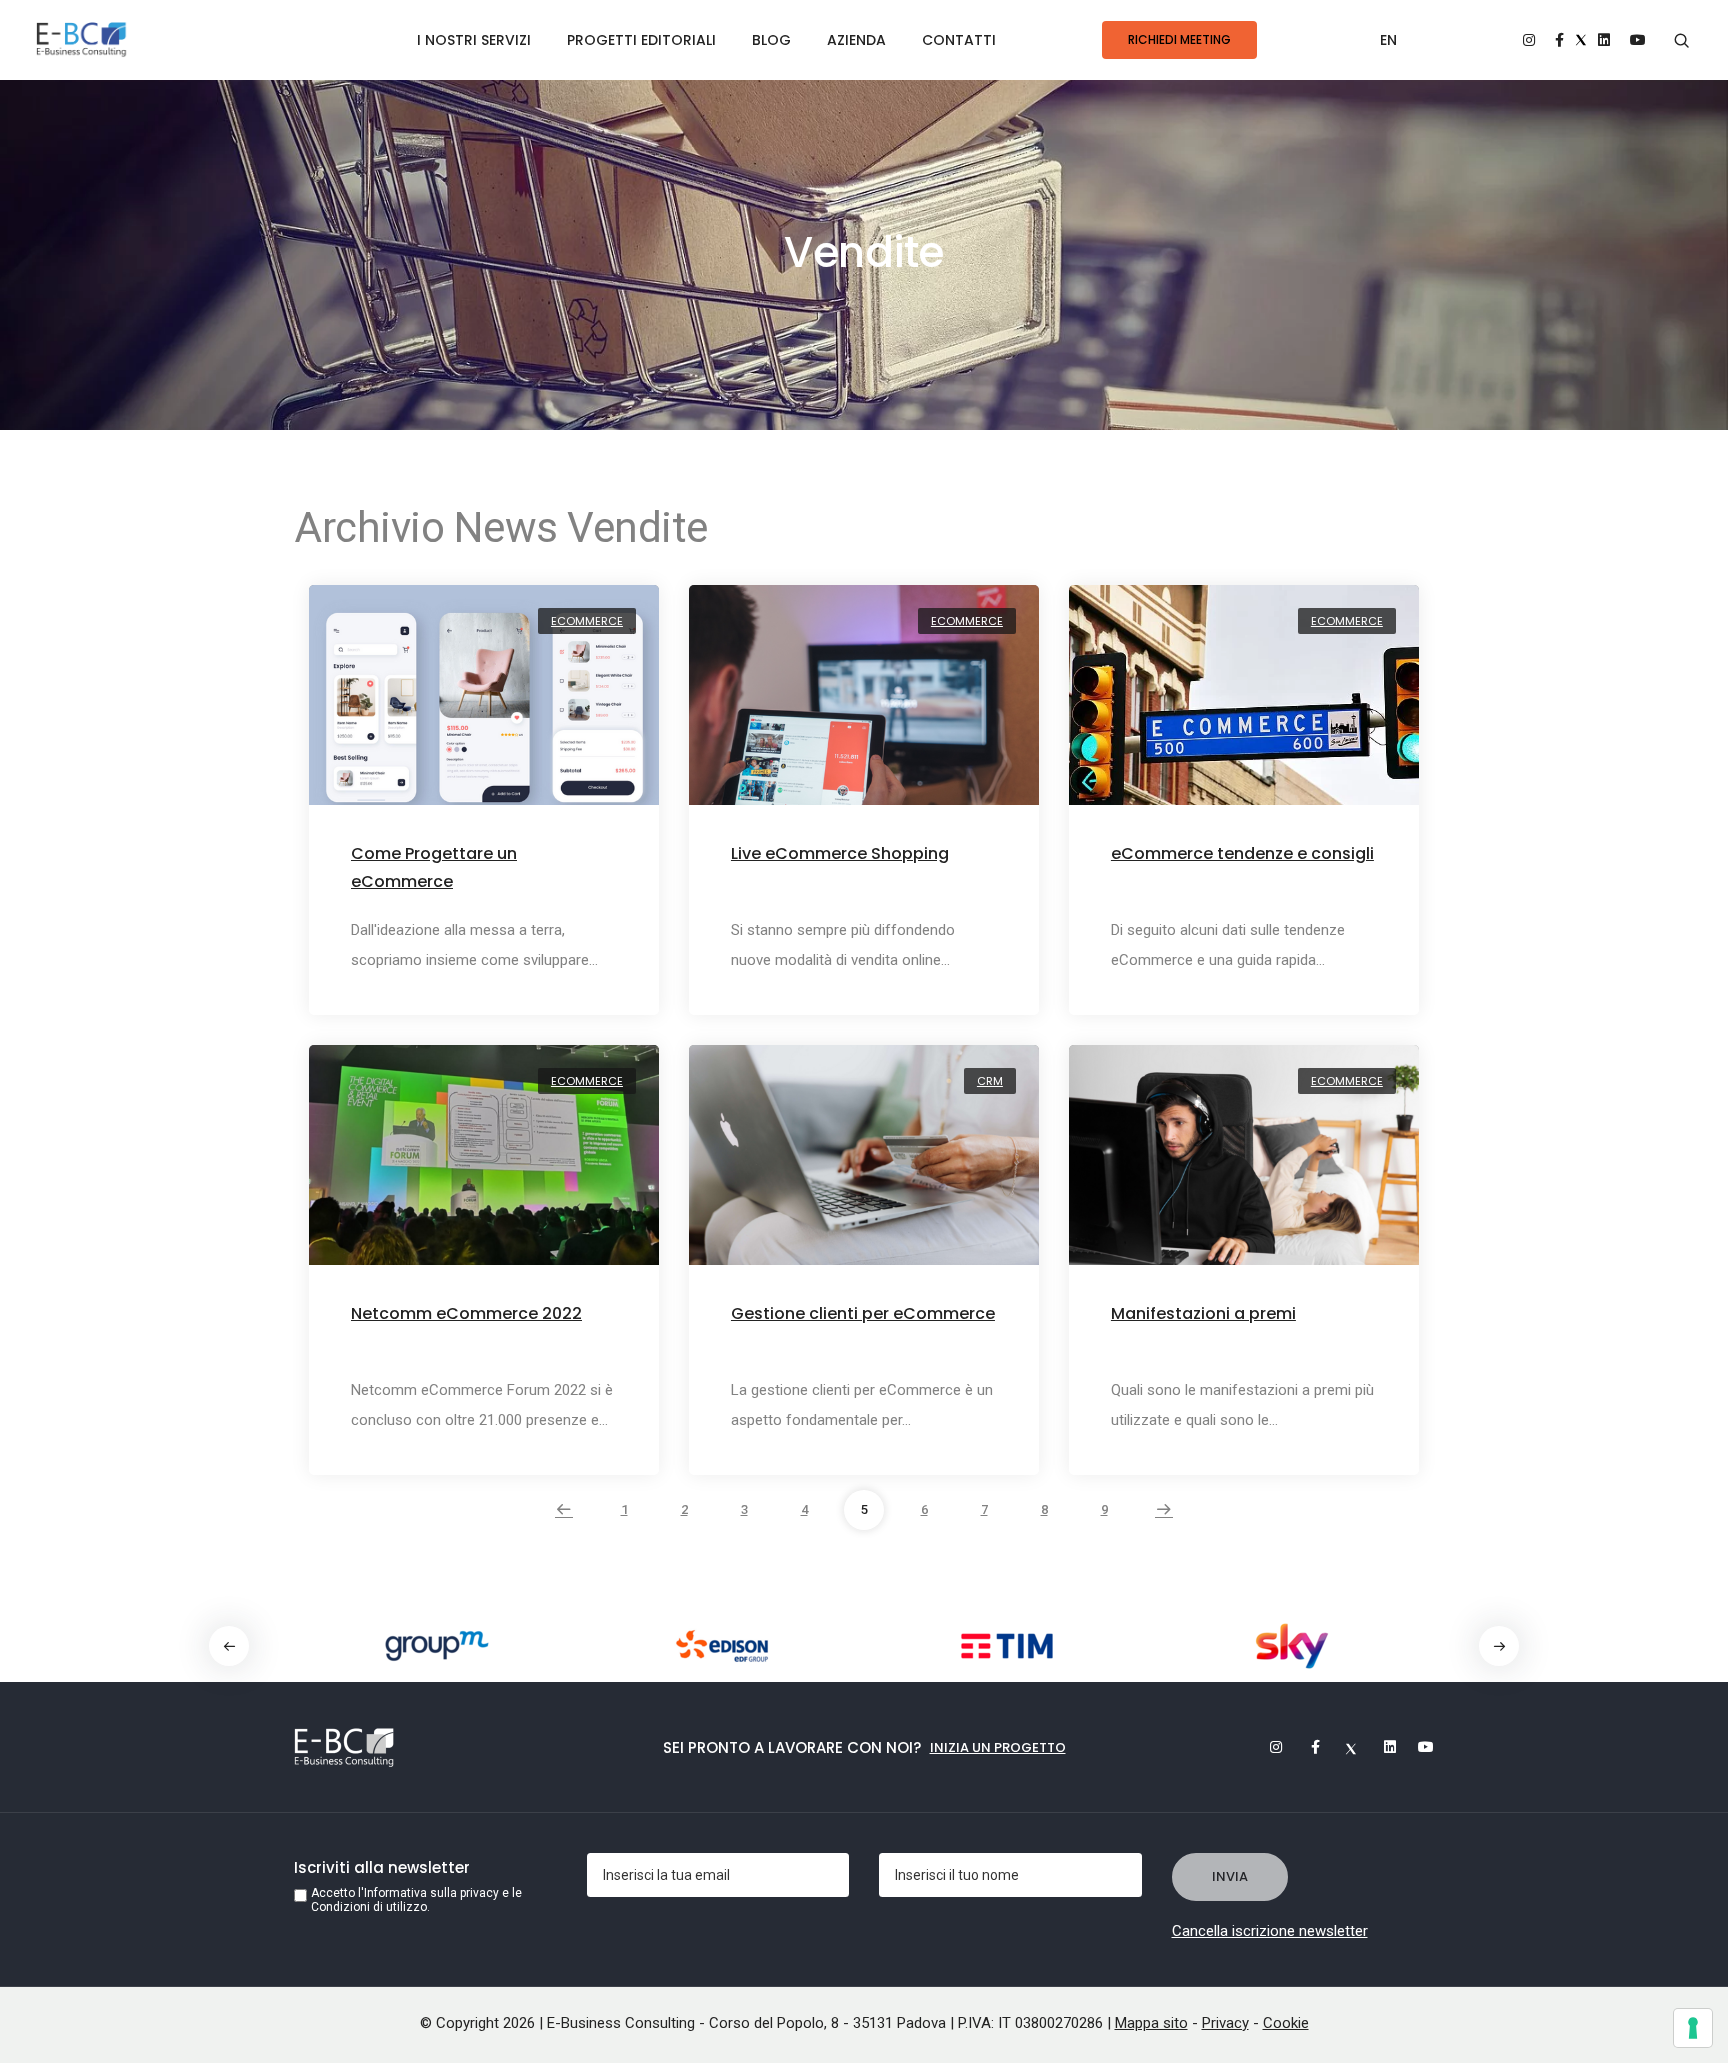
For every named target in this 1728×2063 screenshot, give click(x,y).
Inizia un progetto (998, 1747)
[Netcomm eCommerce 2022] (484, 1166)
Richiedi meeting (1179, 39)
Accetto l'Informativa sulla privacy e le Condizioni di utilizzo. (416, 1900)
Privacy (1225, 2023)
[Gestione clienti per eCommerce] (864, 1166)
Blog (771, 40)
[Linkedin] (1381, 1747)
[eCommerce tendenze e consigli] (1244, 706)
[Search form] (1681, 41)
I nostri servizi (474, 40)
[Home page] (81, 40)
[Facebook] (1305, 1747)
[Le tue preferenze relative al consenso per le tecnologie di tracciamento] (1693, 2028)
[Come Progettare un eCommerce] (484, 706)
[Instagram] (1267, 1747)
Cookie (1286, 2023)
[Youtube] (1419, 1747)
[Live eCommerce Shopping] (864, 706)
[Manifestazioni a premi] (1244, 1166)
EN (1388, 40)
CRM (990, 1081)
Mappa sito (1151, 2023)
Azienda (856, 40)
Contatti (959, 40)
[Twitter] (1343, 1747)
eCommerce (587, 621)
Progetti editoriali (641, 40)
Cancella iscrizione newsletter (1270, 1931)
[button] (1499, 1646)
